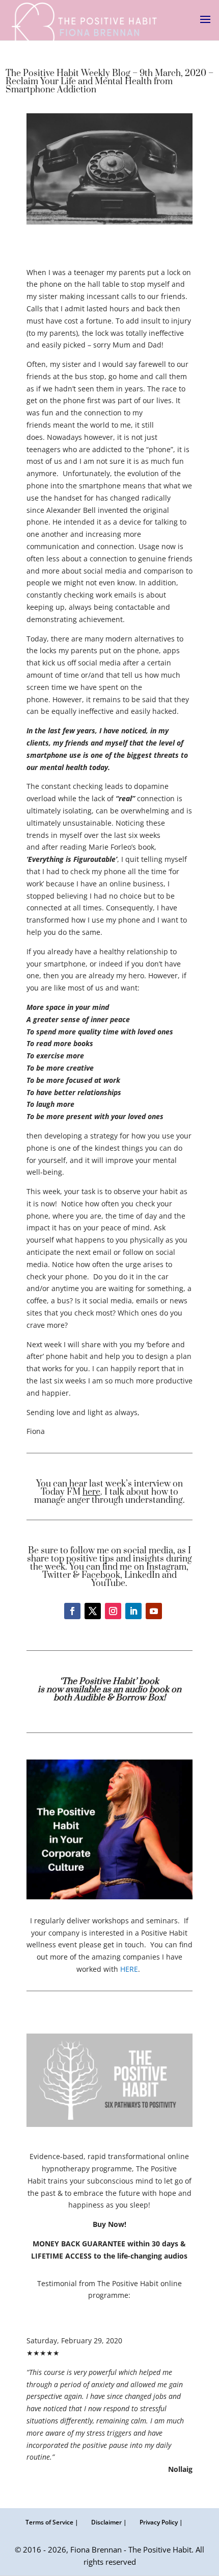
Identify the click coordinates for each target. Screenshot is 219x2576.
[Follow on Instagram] (113, 1611)
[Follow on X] (93, 1611)
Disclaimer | (109, 2522)
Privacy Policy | (161, 2522)
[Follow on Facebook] (72, 1611)
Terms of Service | (52, 2522)
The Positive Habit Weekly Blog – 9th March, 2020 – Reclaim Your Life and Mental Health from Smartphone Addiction (109, 82)
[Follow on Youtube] (154, 1611)
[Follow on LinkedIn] (133, 1611)
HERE (129, 1969)
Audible (90, 1698)
